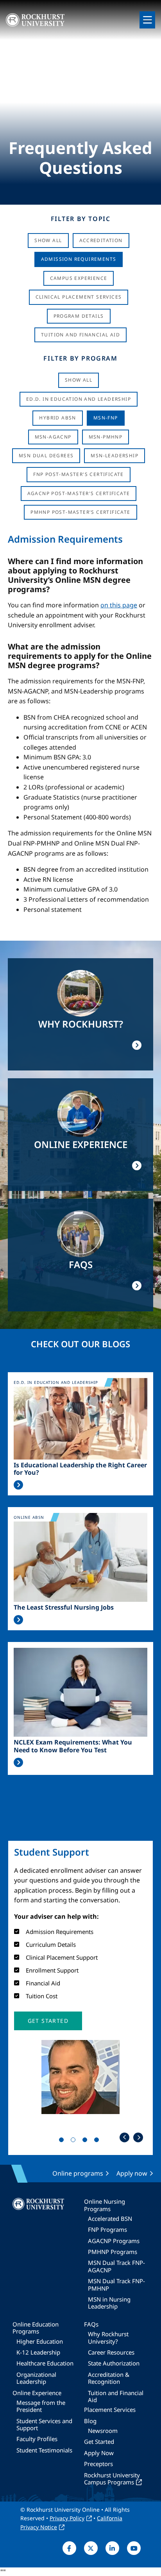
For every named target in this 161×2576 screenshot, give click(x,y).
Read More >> (18, 1485)
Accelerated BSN (110, 2219)
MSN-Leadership (114, 456)
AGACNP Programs (114, 2241)
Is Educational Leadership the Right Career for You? (80, 1469)
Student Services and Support (44, 2424)
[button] (48, 2021)
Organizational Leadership (36, 2378)
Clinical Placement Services (79, 297)
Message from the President (41, 2406)
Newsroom (103, 2431)
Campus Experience (79, 278)
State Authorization (114, 2363)
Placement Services (110, 2410)
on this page (119, 605)
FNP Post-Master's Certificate (79, 474)
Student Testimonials (44, 2450)
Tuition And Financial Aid (80, 335)
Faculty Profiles (37, 2439)
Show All (48, 240)
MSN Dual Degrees (46, 456)
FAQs (91, 2324)
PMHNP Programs (113, 2252)
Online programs (78, 2173)
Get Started (99, 2442)
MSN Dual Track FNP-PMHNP (116, 2284)
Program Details (79, 316)
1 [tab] (63, 2141)
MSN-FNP (106, 418)
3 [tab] (86, 2141)
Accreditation (101, 240)
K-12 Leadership (38, 2352)
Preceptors (98, 2464)
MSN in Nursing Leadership (109, 2303)
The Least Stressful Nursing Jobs (64, 1607)
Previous (124, 2137)
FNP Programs (107, 2229)
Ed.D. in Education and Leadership (79, 399)
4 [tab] (98, 2141)
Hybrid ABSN (57, 418)
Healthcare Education (45, 2363)
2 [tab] (75, 2141)
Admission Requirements (79, 259)
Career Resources (111, 2352)
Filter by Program (80, 358)
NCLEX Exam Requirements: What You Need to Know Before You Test (73, 1746)
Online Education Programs (36, 2328)
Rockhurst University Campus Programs (112, 2479)
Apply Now (99, 2453)
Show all (79, 380)
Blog (90, 2421)
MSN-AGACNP (53, 437)
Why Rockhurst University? (108, 2337)
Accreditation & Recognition (109, 2378)
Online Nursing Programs (105, 2205)
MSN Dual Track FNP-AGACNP (116, 2266)
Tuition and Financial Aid (116, 2396)
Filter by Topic (81, 219)
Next (138, 2137)
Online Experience (37, 2393)
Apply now (132, 2173)
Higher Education (40, 2341)
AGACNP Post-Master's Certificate (79, 493)
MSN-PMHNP (106, 437)
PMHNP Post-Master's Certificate (80, 512)
